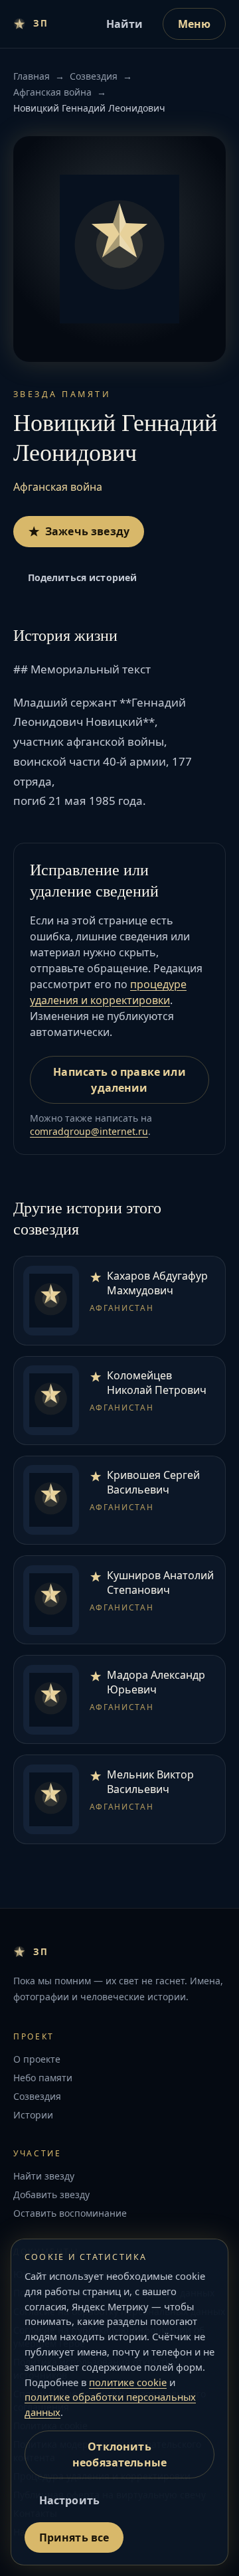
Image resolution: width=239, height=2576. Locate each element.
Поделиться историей (83, 577)
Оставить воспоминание (70, 2213)
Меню (195, 24)
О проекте (37, 2059)
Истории (33, 2115)
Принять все (74, 2537)
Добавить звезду (51, 2194)
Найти (125, 24)
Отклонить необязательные (119, 2454)
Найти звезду (44, 2176)
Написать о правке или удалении (119, 1080)
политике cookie (128, 2382)
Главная (32, 76)
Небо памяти (43, 2078)
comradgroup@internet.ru (89, 1131)
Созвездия (94, 76)
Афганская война (52, 92)
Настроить (69, 2500)
